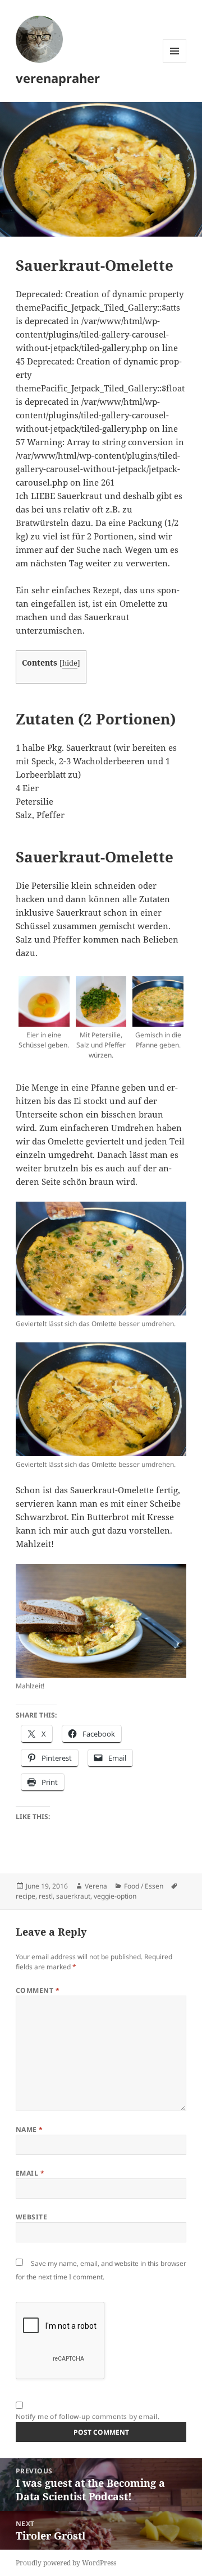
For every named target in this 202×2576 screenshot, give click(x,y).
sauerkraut (73, 1896)
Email (30, 2173)
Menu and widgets (175, 63)
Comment (38, 1990)
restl (46, 1896)
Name (29, 2129)
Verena (96, 1886)
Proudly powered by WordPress (66, 2563)
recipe (26, 1896)
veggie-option (115, 1896)
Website (31, 2217)
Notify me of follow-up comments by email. (88, 2416)
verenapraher (58, 78)
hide (70, 663)
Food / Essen (144, 1886)
